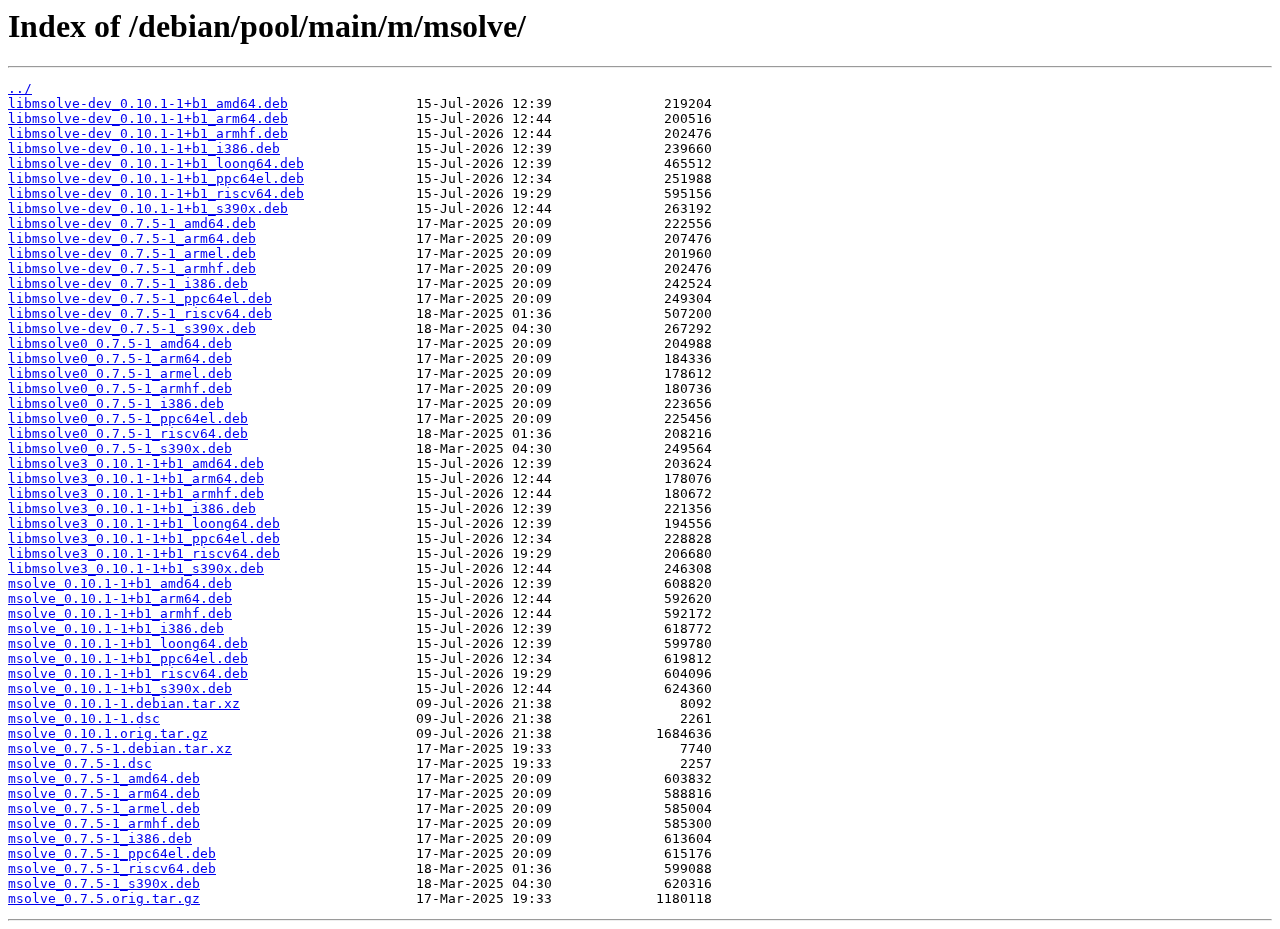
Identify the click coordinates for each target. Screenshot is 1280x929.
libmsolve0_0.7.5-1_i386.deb (116, 403)
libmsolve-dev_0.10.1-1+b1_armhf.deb (148, 133)
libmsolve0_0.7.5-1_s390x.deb (120, 448)
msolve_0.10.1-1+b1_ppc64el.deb (128, 658)
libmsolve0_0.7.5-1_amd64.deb (120, 343)
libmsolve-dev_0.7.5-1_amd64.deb (132, 223)
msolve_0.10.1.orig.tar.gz (108, 733)
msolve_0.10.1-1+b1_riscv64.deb (128, 673)
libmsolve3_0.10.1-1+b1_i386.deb (132, 508)
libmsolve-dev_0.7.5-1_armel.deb (132, 253)
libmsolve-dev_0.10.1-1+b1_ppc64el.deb (156, 178)
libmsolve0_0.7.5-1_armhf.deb (120, 388)
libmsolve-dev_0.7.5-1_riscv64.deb (140, 313)
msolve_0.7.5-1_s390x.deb (104, 883)
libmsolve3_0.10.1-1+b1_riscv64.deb (144, 553)
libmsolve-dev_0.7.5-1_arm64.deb (132, 238)
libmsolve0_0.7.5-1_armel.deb (120, 373)
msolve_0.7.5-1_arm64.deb (104, 793)
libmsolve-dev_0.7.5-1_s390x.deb (132, 328)
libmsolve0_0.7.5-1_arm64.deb (120, 358)
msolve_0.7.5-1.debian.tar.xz (120, 748)
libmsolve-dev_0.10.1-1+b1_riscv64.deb (156, 193)
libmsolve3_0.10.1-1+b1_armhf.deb (136, 493)
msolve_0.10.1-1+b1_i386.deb (116, 628)
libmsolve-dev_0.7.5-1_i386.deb (128, 283)
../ (20, 88)
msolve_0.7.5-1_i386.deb (100, 838)
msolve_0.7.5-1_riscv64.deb (112, 868)
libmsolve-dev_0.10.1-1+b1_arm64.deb (148, 118)
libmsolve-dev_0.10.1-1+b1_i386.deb (144, 148)
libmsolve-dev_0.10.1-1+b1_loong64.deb (156, 163)
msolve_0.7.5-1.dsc (80, 763)
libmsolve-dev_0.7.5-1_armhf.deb (132, 268)
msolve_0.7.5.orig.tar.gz (104, 898)
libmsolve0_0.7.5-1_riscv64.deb (128, 433)
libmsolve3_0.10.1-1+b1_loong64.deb (144, 523)
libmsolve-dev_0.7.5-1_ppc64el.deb (140, 298)
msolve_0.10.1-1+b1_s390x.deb (120, 688)
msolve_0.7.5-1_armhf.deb (104, 823)
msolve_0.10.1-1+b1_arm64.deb (120, 598)
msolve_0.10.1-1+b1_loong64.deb (128, 643)
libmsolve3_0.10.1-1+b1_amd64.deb (136, 463)
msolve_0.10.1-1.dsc (84, 718)
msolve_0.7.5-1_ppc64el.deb (112, 853)
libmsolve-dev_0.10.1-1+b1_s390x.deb (148, 208)
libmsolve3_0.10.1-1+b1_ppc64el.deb (144, 538)
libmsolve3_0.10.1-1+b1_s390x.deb (136, 568)
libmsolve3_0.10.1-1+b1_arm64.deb (136, 478)
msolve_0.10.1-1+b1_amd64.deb (120, 583)
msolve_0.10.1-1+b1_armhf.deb (120, 613)
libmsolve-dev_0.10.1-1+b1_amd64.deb (148, 103)
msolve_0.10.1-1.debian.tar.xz (124, 703)
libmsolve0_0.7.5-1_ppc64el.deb (128, 418)
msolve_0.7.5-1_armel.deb (104, 808)
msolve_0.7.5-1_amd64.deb (104, 778)
